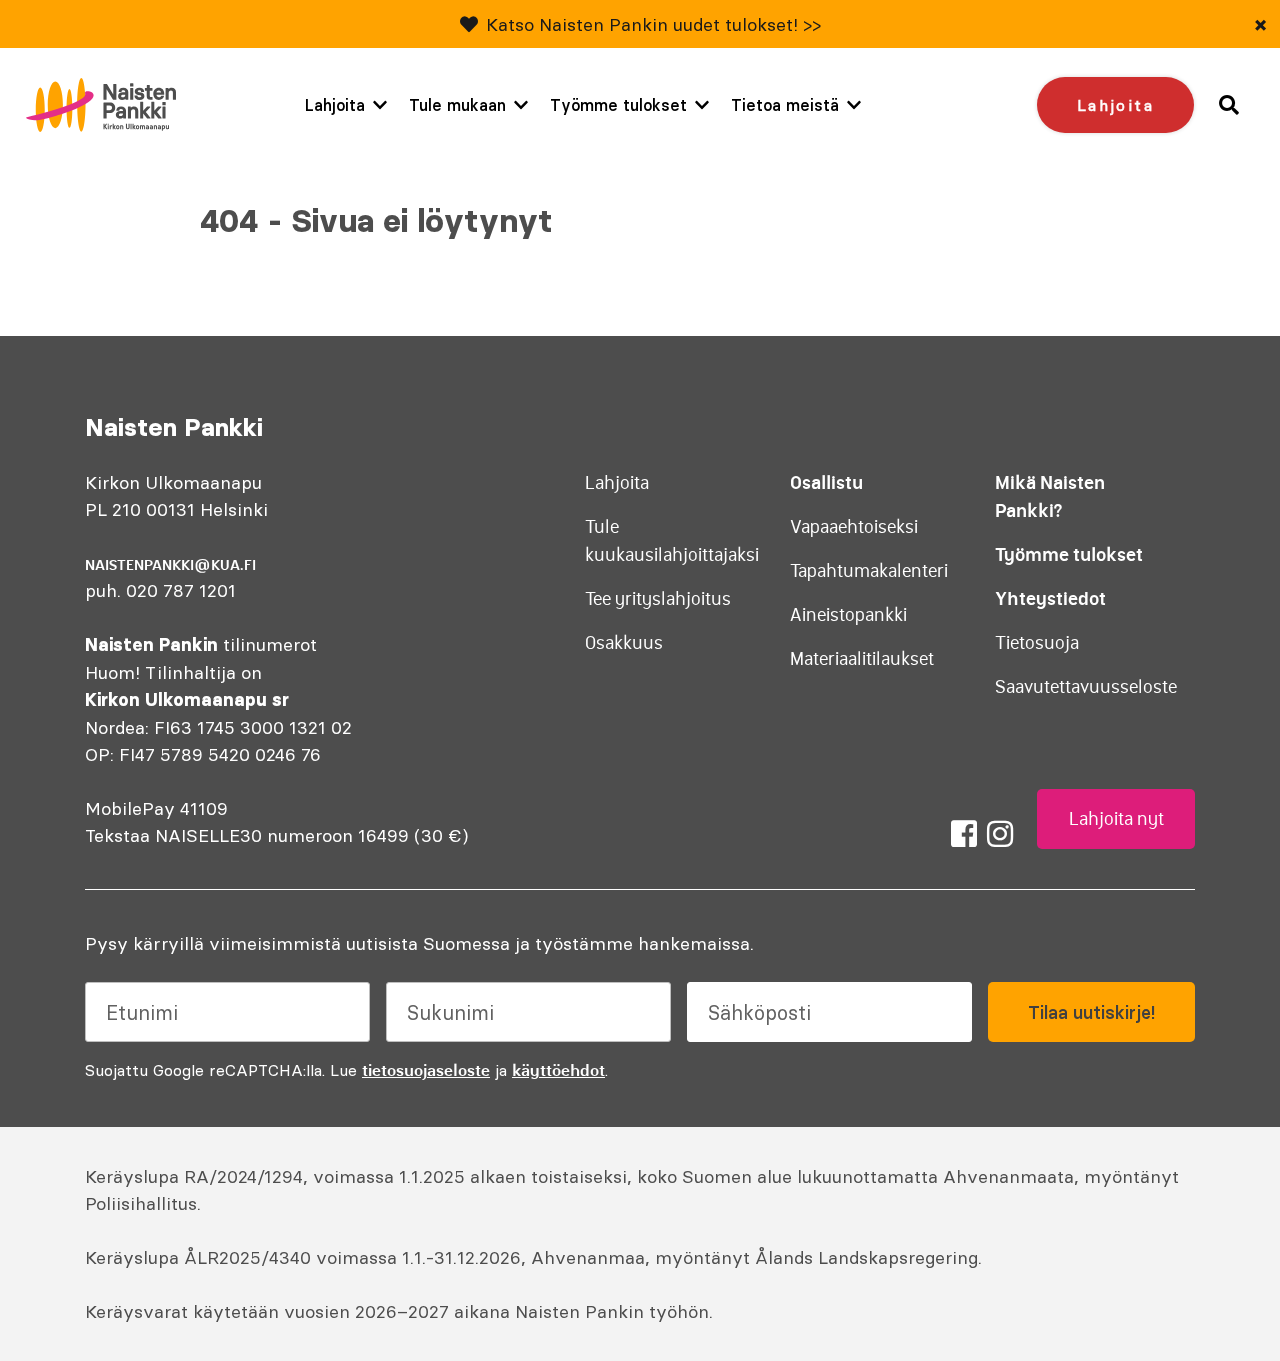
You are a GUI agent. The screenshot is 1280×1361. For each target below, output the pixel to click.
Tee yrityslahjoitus (658, 599)
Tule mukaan (457, 105)
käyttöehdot (558, 1070)
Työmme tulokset (618, 105)
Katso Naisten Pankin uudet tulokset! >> (653, 24)
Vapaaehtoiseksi (854, 527)
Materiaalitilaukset (862, 659)
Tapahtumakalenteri (869, 571)
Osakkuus (624, 643)
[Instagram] (1000, 834)
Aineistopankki (848, 615)
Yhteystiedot (1050, 598)
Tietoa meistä (785, 105)
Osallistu (826, 482)
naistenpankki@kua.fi (170, 565)
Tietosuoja (1037, 643)
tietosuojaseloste (426, 1070)
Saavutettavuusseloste (1086, 687)
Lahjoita (335, 105)
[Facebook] (964, 834)
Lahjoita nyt (1116, 819)
